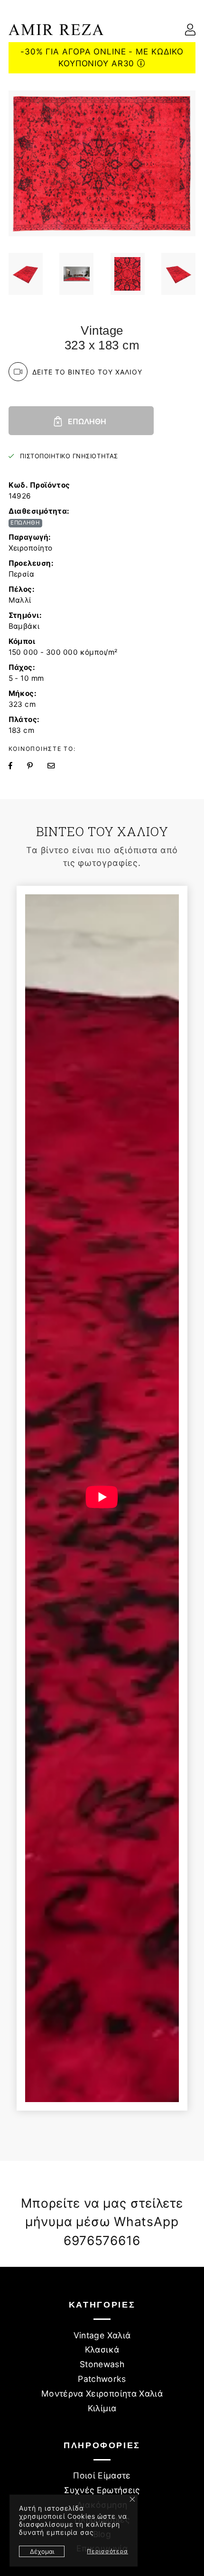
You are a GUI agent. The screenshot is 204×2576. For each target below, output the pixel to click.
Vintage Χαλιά (102, 2335)
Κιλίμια (102, 2408)
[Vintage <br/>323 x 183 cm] (26, 274)
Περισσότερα (107, 2551)
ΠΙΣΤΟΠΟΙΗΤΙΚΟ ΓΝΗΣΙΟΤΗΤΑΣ (69, 456)
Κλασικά (102, 2349)
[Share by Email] (57, 766)
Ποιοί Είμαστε (102, 2475)
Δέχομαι (42, 2551)
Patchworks (102, 2379)
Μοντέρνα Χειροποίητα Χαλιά (102, 2393)
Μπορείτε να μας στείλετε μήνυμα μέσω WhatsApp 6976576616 (102, 2222)
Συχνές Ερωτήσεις (102, 2490)
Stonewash (102, 2364)
